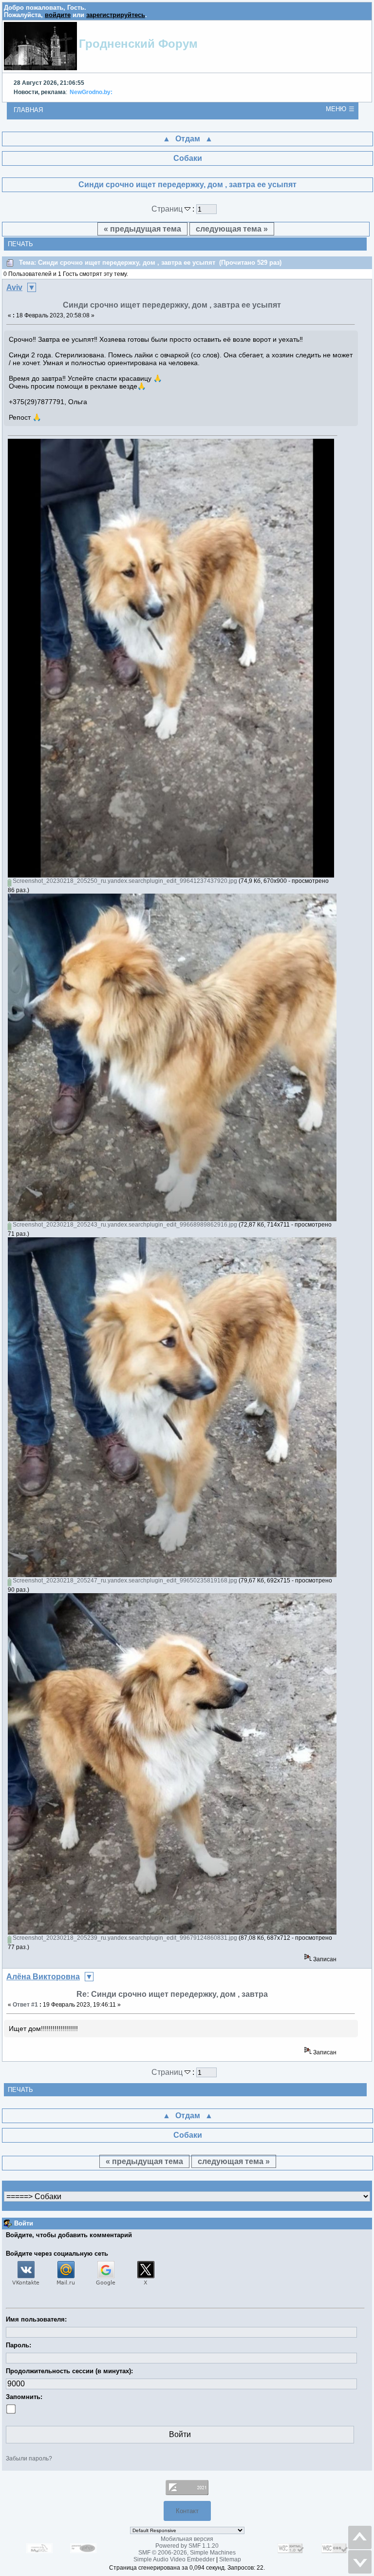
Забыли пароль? (29, 2459)
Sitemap (230, 2559)
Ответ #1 (25, 2005)
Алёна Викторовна (43, 1977)
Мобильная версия (187, 2539)
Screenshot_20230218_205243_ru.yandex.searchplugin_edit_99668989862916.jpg (124, 1225)
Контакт (187, 2511)
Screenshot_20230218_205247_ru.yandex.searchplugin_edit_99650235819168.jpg (124, 1581)
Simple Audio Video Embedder (174, 2559)
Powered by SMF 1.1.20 (187, 2546)
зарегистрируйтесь (116, 15)
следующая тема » (232, 229)
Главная (28, 110)
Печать (20, 244)
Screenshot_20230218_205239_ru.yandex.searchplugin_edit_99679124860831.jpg (124, 1938)
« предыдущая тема (142, 229)
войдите (58, 15)
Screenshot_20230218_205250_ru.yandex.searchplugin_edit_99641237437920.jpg (124, 881)
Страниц (168, 209)
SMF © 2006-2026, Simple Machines (187, 2553)
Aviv (14, 287)
